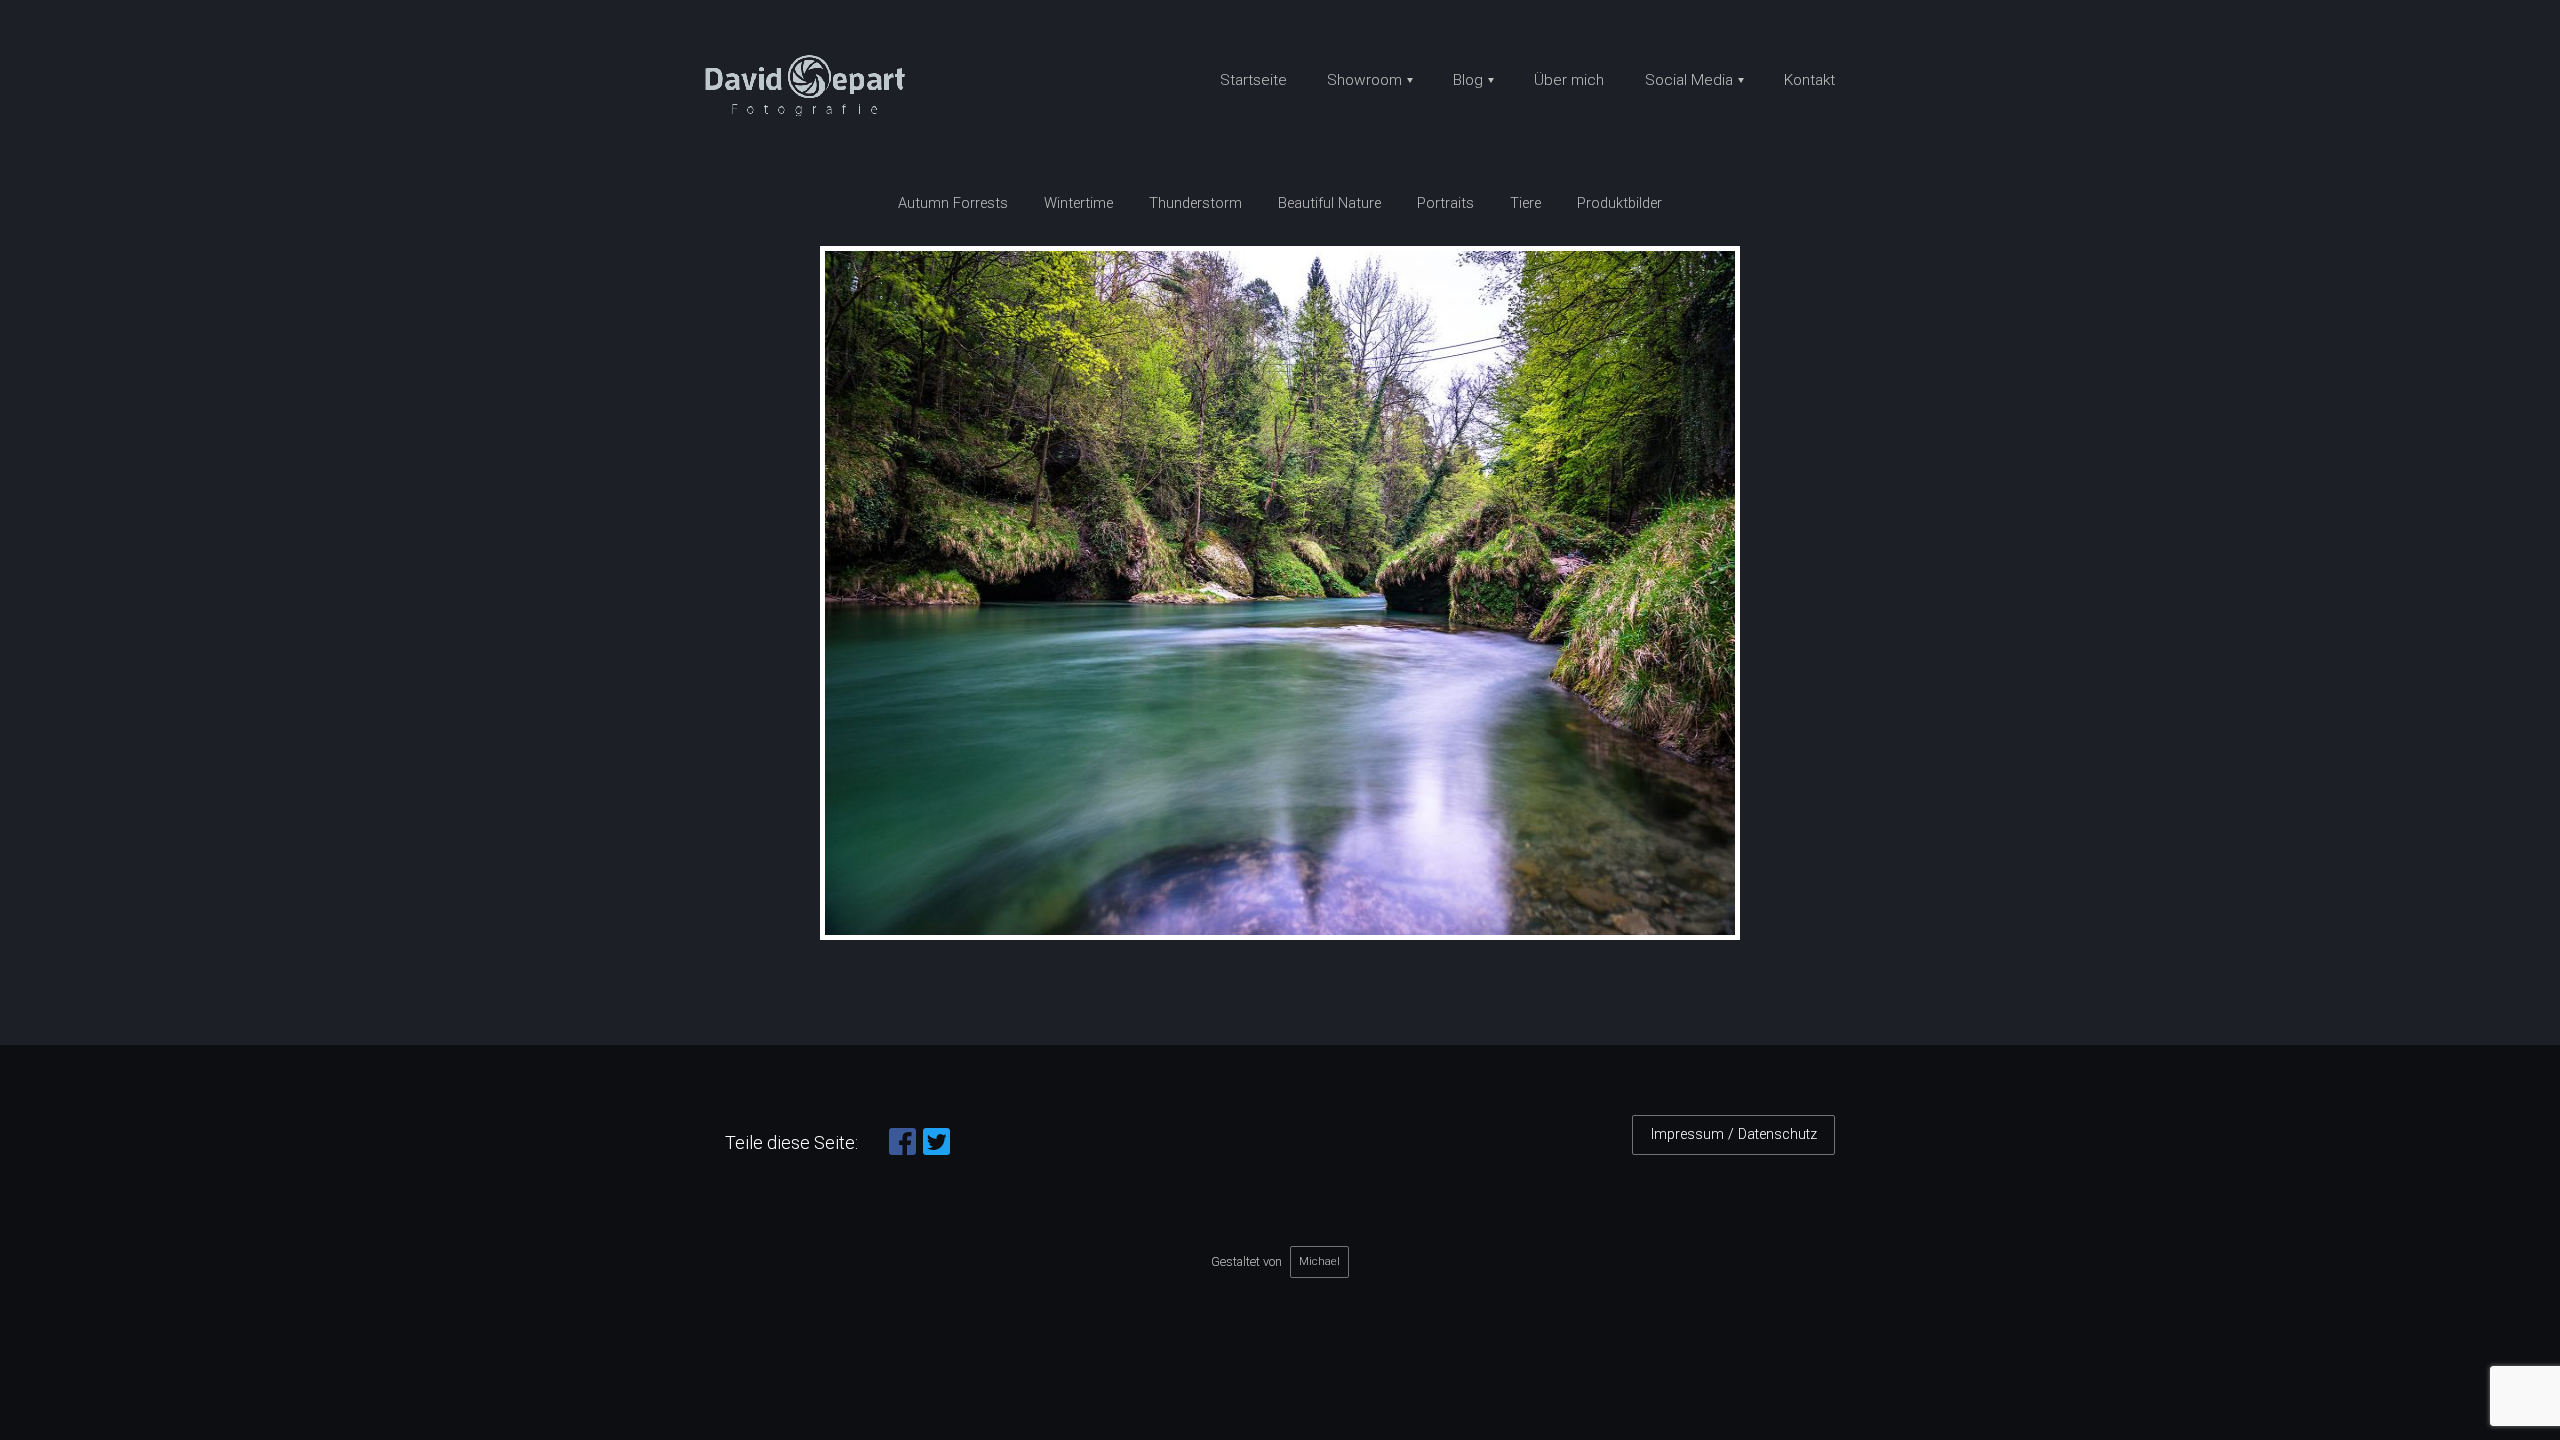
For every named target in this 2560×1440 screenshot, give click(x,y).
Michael (1319, 1261)
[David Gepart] (812, 87)
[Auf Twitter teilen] (936, 1150)
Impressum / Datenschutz (1734, 1134)
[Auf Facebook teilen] (902, 1150)
